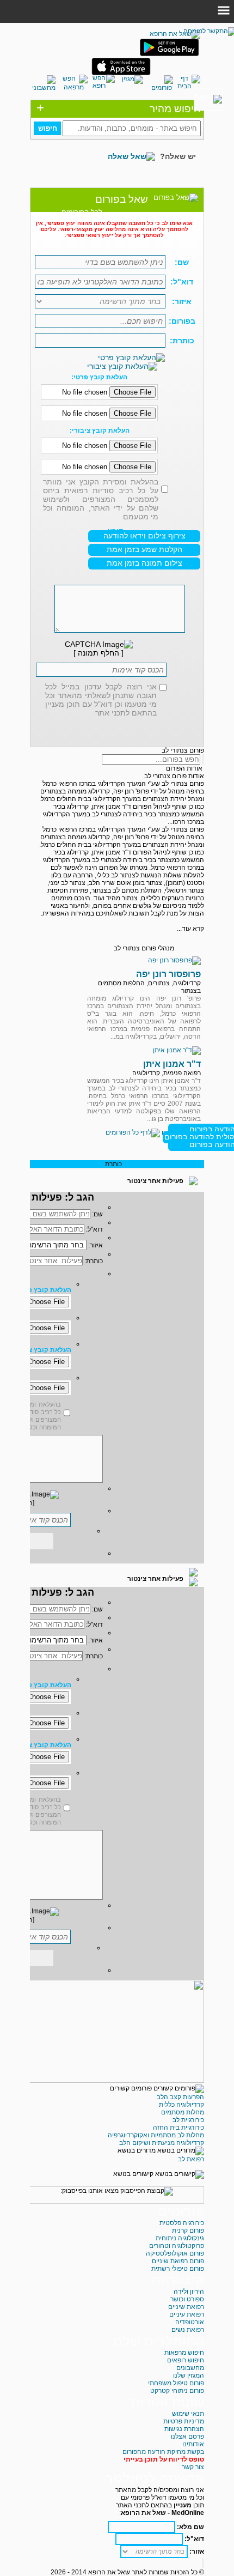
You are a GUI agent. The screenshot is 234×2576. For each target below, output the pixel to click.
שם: (182, 262)
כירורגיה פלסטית (182, 2223)
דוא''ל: (94, 1229)
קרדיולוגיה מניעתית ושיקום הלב (162, 2143)
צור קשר (193, 2467)
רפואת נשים (188, 2330)
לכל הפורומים (82, 212)
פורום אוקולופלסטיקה (175, 2253)
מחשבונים (190, 2368)
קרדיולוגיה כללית (181, 2105)
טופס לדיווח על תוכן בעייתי (164, 2459)
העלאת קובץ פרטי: (99, 377)
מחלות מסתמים (183, 2112)
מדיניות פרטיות (184, 2421)
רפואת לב (191, 2159)
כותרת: (182, 341)
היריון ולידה (189, 2292)
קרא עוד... (190, 929)
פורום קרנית (188, 2230)
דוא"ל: (182, 282)
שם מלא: (190, 2527)
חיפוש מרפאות (184, 2353)
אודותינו (193, 2444)
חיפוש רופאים (186, 2360)
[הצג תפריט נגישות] (208, 99)
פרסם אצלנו (187, 2436)
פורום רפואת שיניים (178, 2261)
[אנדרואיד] (169, 54)
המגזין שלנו (189, 2375)
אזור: (196, 2551)
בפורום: (182, 321)
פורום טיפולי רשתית (178, 2269)
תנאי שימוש (188, 2414)
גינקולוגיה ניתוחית (180, 2238)
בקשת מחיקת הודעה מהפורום (163, 2452)
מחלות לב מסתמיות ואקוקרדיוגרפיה (156, 2135)
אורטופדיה (190, 2322)
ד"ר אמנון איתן (172, 1064)
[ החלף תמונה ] (98, 653)
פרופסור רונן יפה (168, 974)
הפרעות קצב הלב (180, 2097)
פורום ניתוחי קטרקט (177, 2391)
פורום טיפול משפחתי (176, 2383)
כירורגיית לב (188, 2120)
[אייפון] (121, 73)
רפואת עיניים (187, 2314)
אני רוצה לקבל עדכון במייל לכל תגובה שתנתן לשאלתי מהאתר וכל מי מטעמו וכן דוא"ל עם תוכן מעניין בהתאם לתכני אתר (101, 700)
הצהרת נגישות (184, 2429)
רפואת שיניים (186, 2307)
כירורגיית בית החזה (178, 2128)
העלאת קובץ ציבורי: (100, 431)
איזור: (182, 301)
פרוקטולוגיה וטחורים (177, 2246)
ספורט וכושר (187, 2299)
